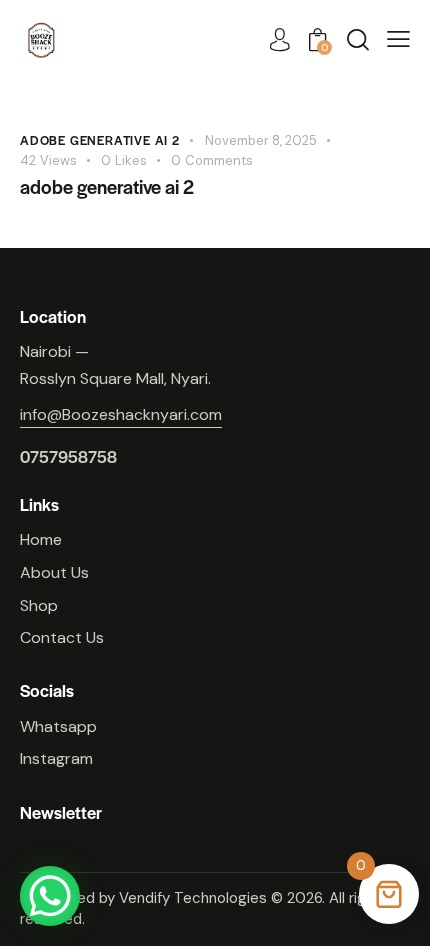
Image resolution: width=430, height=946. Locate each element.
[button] (398, 39)
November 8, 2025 (261, 140)
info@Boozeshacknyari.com (121, 414)
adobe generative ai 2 (100, 140)
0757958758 (68, 456)
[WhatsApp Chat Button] (50, 896)
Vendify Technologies (193, 898)
